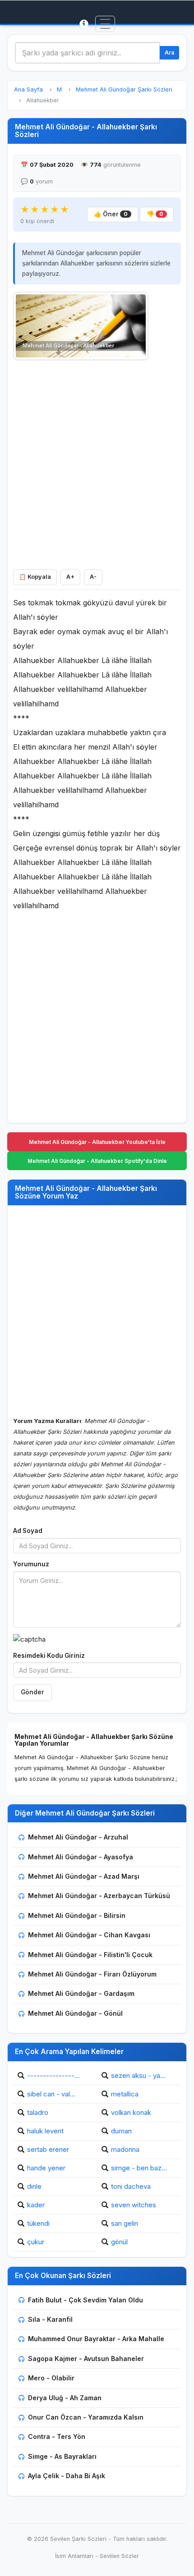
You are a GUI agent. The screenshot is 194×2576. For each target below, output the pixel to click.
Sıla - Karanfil (50, 2319)
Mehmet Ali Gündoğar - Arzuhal (78, 1837)
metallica (125, 2094)
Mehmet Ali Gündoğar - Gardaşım (81, 1993)
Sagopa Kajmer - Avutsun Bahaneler (86, 2359)
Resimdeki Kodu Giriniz (49, 1656)
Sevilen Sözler (119, 2556)
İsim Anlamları (74, 2556)
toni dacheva (131, 2186)
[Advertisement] (97, 462)
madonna (125, 2149)
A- (93, 577)
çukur (36, 2242)
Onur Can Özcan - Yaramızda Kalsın (86, 2417)
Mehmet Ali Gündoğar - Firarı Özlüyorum (92, 1974)
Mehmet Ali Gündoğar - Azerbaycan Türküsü (99, 1896)
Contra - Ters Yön (57, 2436)
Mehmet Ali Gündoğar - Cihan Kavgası (89, 1935)
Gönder (32, 1692)
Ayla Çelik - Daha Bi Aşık (67, 2476)
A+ (70, 577)
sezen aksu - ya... (138, 2075)
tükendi (38, 2223)
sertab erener (48, 2149)
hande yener (46, 2168)
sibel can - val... (51, 2094)
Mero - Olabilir (51, 2378)
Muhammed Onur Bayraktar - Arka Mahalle (96, 2339)
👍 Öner (111, 214)
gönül (119, 2242)
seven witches (134, 2205)
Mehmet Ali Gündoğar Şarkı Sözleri (124, 89)
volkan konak (131, 2112)
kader (36, 2205)
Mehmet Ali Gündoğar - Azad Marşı (84, 1876)
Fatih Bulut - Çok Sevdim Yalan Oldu (85, 2300)
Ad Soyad (28, 1531)
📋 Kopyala (35, 577)
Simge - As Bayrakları (62, 2456)
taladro (38, 2112)
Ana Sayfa (28, 89)
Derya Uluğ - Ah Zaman (65, 2398)
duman (121, 2131)
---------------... (53, 2075)
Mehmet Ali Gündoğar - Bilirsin (77, 1915)
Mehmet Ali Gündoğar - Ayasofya (81, 1857)
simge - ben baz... (139, 2168)
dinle (34, 2186)
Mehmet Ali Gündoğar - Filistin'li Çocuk (90, 1955)
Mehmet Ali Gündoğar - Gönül (75, 2013)
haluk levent (45, 2131)
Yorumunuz (31, 1564)
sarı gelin (125, 2223)
